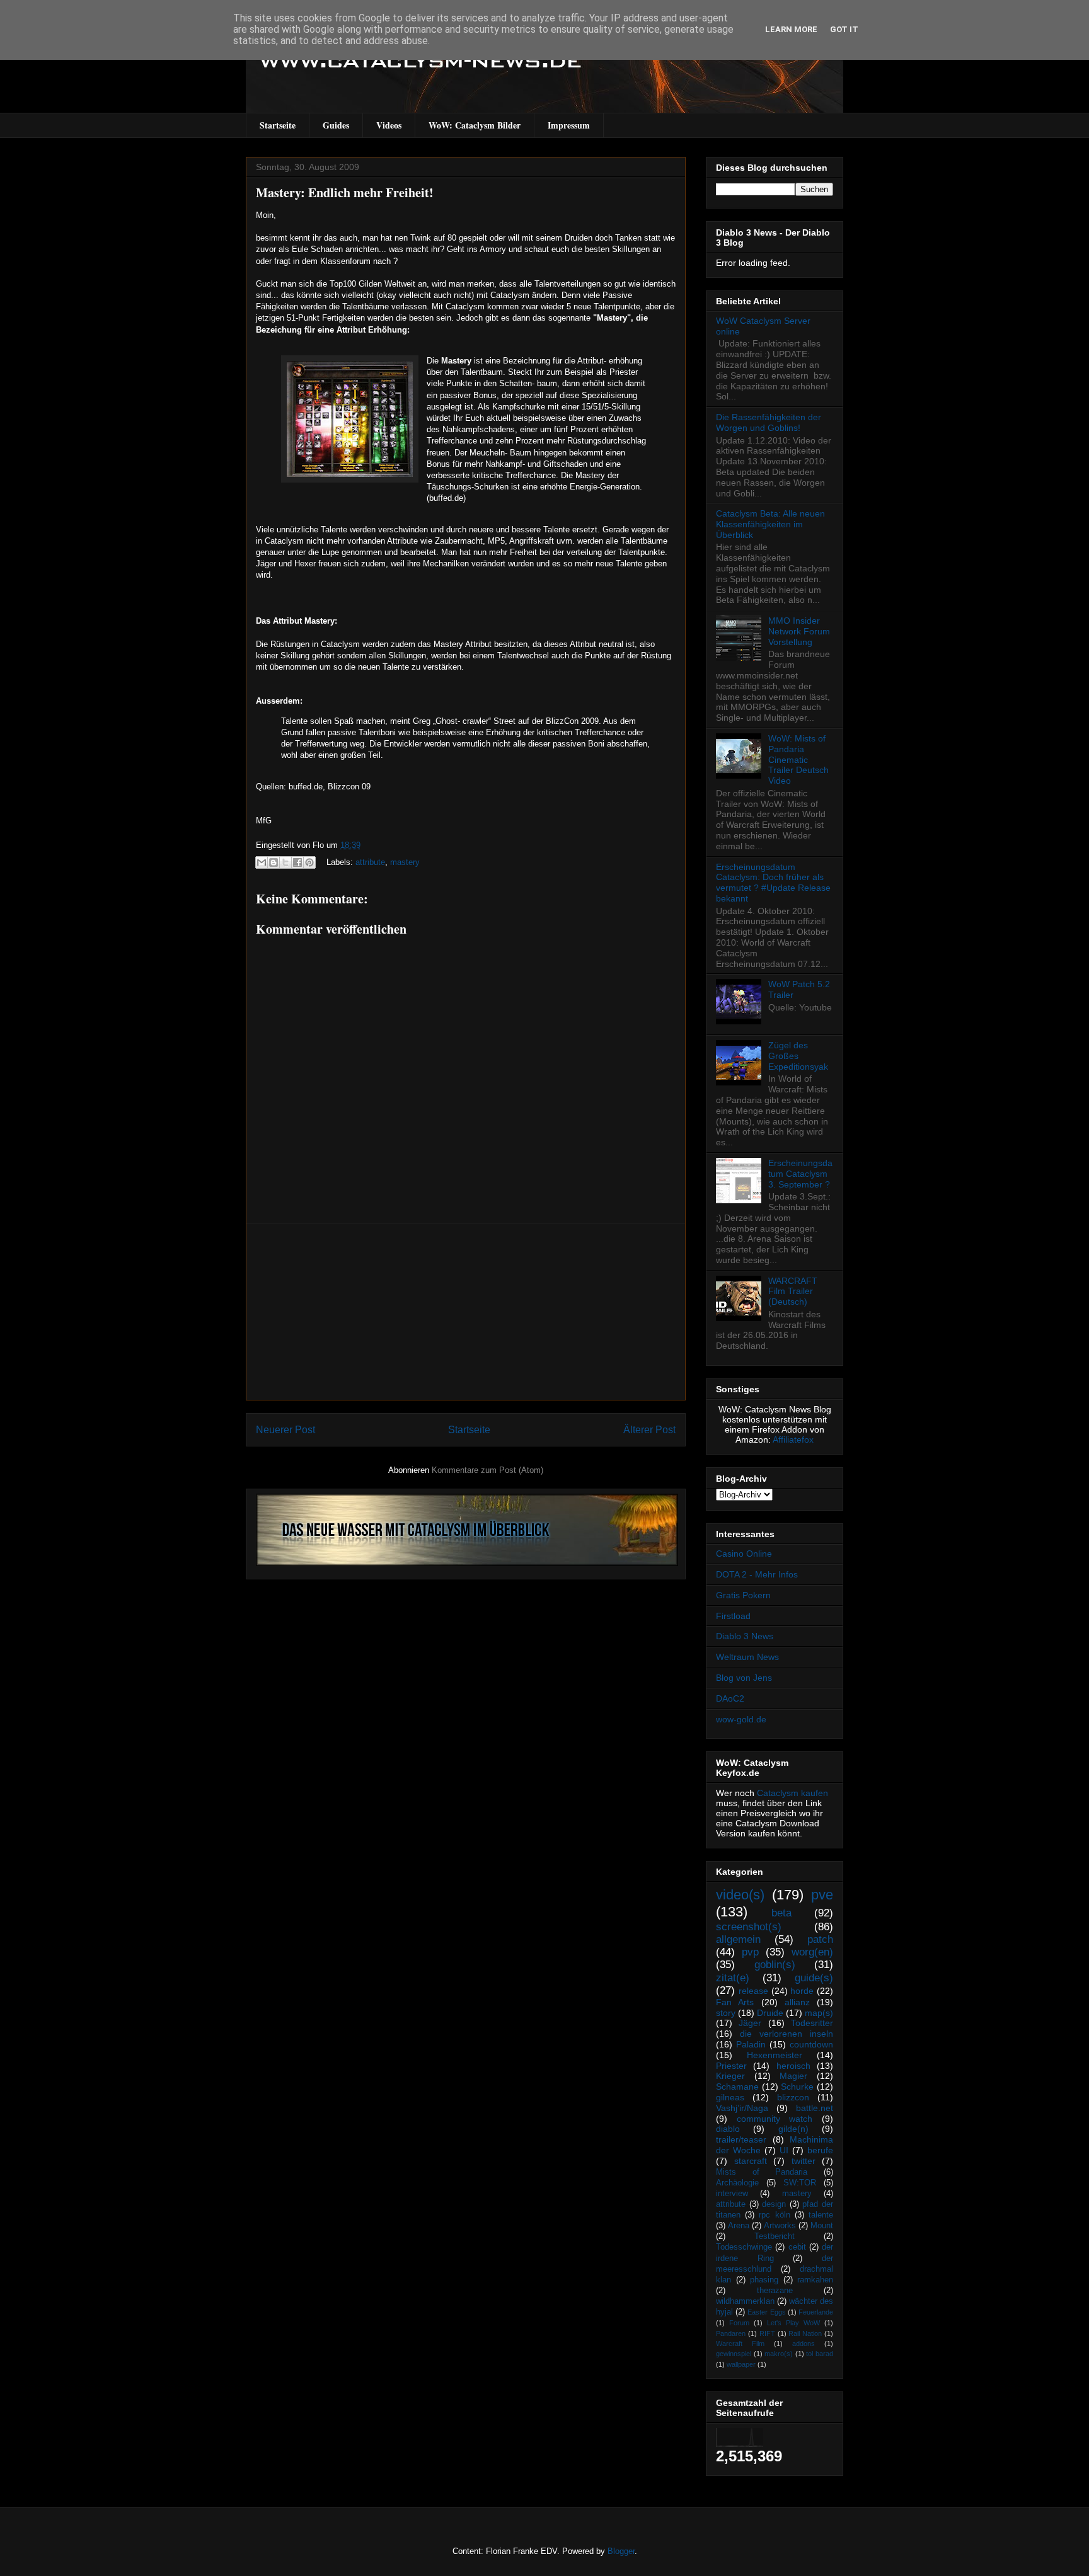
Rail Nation (805, 2333)
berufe (820, 2150)
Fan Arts (735, 2002)
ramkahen (815, 2280)
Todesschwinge (744, 2247)
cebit (797, 2247)
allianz (797, 2002)
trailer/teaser (741, 2139)
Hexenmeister (775, 2055)
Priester (731, 2066)
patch (820, 1939)
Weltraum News (747, 1657)
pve (822, 1895)
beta (781, 1913)
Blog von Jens (744, 1678)
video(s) (740, 1895)
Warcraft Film (740, 2344)
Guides (336, 125)
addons (804, 2344)
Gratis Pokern (743, 1595)
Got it (844, 29)
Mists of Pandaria (762, 2172)
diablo (728, 2129)
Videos (389, 125)
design (774, 2204)
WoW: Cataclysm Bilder (475, 125)
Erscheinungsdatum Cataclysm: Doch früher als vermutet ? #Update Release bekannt (773, 883)
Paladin (751, 2044)
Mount (822, 2226)
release (753, 1991)
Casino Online (744, 1554)
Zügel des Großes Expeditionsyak (798, 1056)
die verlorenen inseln (786, 2034)
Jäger (750, 2023)
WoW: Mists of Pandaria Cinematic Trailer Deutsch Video (798, 759)
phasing (764, 2280)
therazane (775, 2291)
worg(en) (812, 1952)
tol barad (820, 2354)
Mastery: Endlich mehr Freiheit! (345, 192)
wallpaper (741, 2364)
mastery (405, 862)
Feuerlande (816, 2312)
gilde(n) (793, 2129)
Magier (793, 2076)
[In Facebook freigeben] (297, 862)
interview (732, 2194)
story (726, 2013)
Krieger (730, 2076)
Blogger (621, 2551)
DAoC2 (730, 1698)
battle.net (815, 2108)
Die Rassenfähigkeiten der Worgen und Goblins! (769, 422)
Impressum (569, 125)
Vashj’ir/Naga (742, 2108)
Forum (739, 2323)
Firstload (733, 1616)
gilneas (730, 2097)
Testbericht (775, 2236)
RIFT (767, 2333)
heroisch (793, 2066)
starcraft (751, 2161)
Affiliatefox (793, 1440)
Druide (770, 2013)
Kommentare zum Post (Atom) (487, 1470)
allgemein (738, 1939)
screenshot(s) (749, 1927)
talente (821, 2215)
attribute (370, 862)
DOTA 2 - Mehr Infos (757, 1574)
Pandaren (731, 2333)
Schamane (737, 2087)
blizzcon (793, 2097)
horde (802, 1991)
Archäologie (737, 2183)
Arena (739, 2226)
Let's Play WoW (793, 2323)
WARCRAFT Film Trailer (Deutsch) (793, 1291)
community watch (775, 2119)
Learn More (791, 29)
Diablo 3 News (745, 1636)
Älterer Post (649, 1430)
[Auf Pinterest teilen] (309, 862)
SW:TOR (800, 2183)
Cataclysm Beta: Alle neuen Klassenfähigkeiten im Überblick (770, 524)
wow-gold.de (741, 1719)
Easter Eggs (766, 2312)
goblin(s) (775, 1965)
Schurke (797, 2087)
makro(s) (779, 2354)
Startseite (278, 125)
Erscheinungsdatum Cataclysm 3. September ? (800, 1174)
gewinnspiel (734, 2354)
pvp (750, 1952)
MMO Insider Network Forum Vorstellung (799, 631)
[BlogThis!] (274, 862)
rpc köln (774, 2215)
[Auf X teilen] (285, 862)
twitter (804, 2161)
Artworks (780, 2226)
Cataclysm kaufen (792, 1793)
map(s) (819, 2013)
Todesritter (812, 2023)
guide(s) (814, 1978)
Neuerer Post (285, 1430)
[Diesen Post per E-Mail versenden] (262, 862)
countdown (811, 2044)
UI (784, 2150)
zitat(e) (733, 1978)
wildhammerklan (745, 2301)
